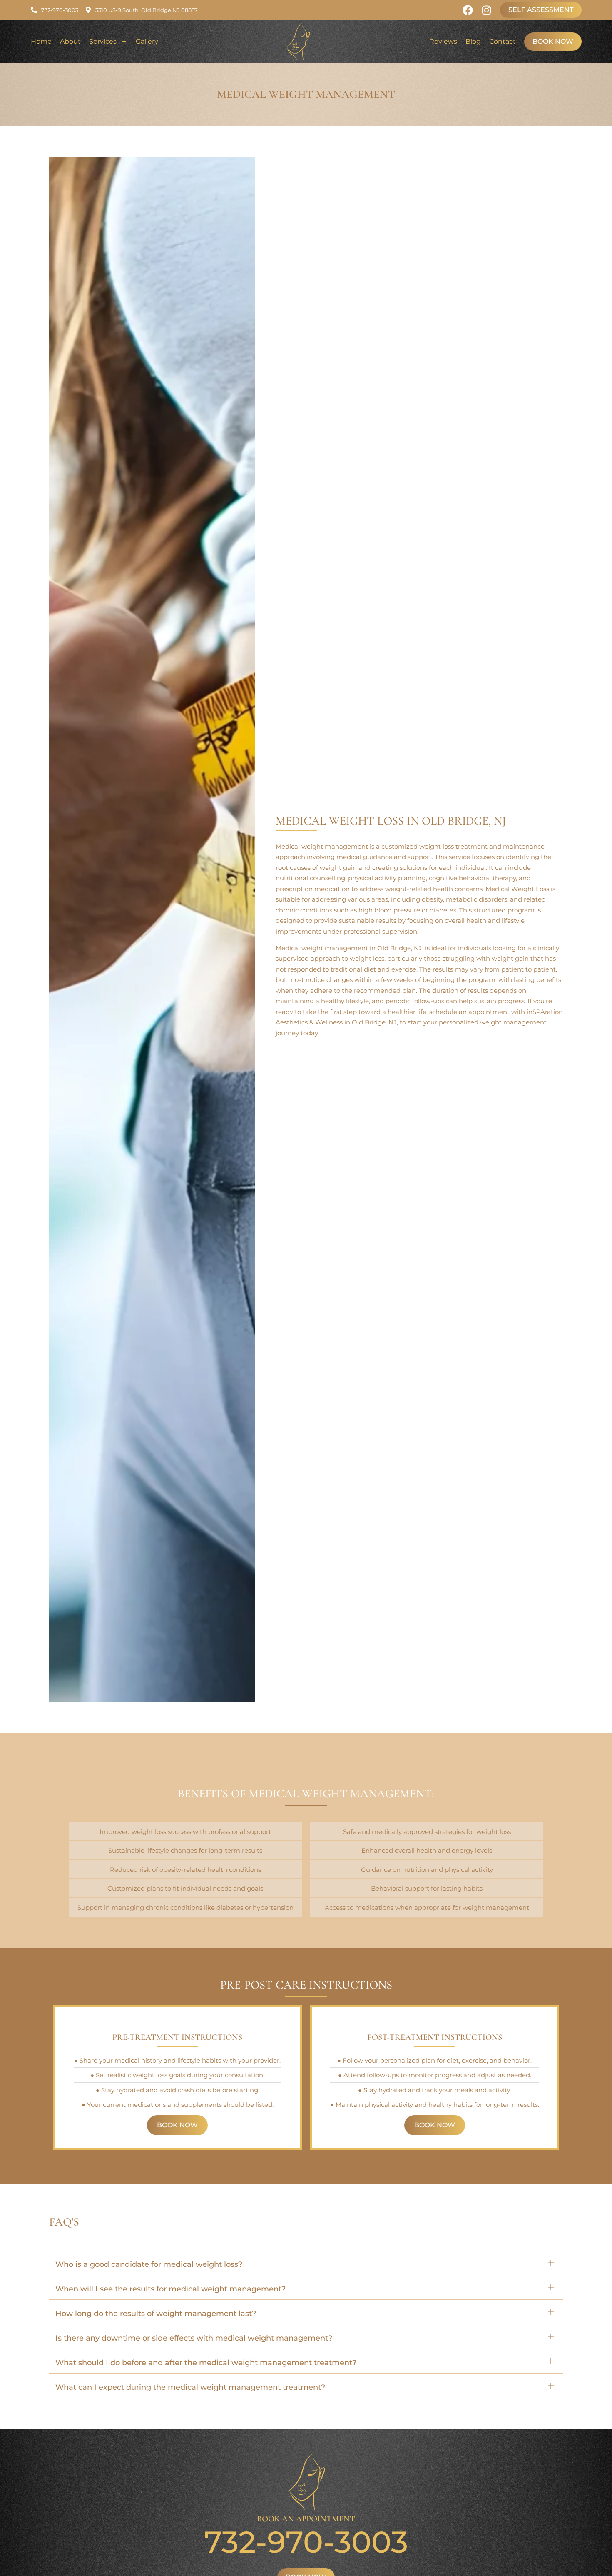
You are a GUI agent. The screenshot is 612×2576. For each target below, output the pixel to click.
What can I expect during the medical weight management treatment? (190, 2387)
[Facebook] (468, 10)
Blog (473, 41)
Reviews (443, 41)
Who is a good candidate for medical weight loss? (149, 2264)
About (70, 41)
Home (41, 41)
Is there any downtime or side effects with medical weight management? (194, 2338)
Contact (503, 41)
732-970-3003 (306, 2542)
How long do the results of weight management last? (156, 2314)
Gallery (147, 41)
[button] (306, 2263)
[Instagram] (486, 10)
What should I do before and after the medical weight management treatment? (206, 2363)
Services (103, 41)
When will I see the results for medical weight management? (170, 2289)
